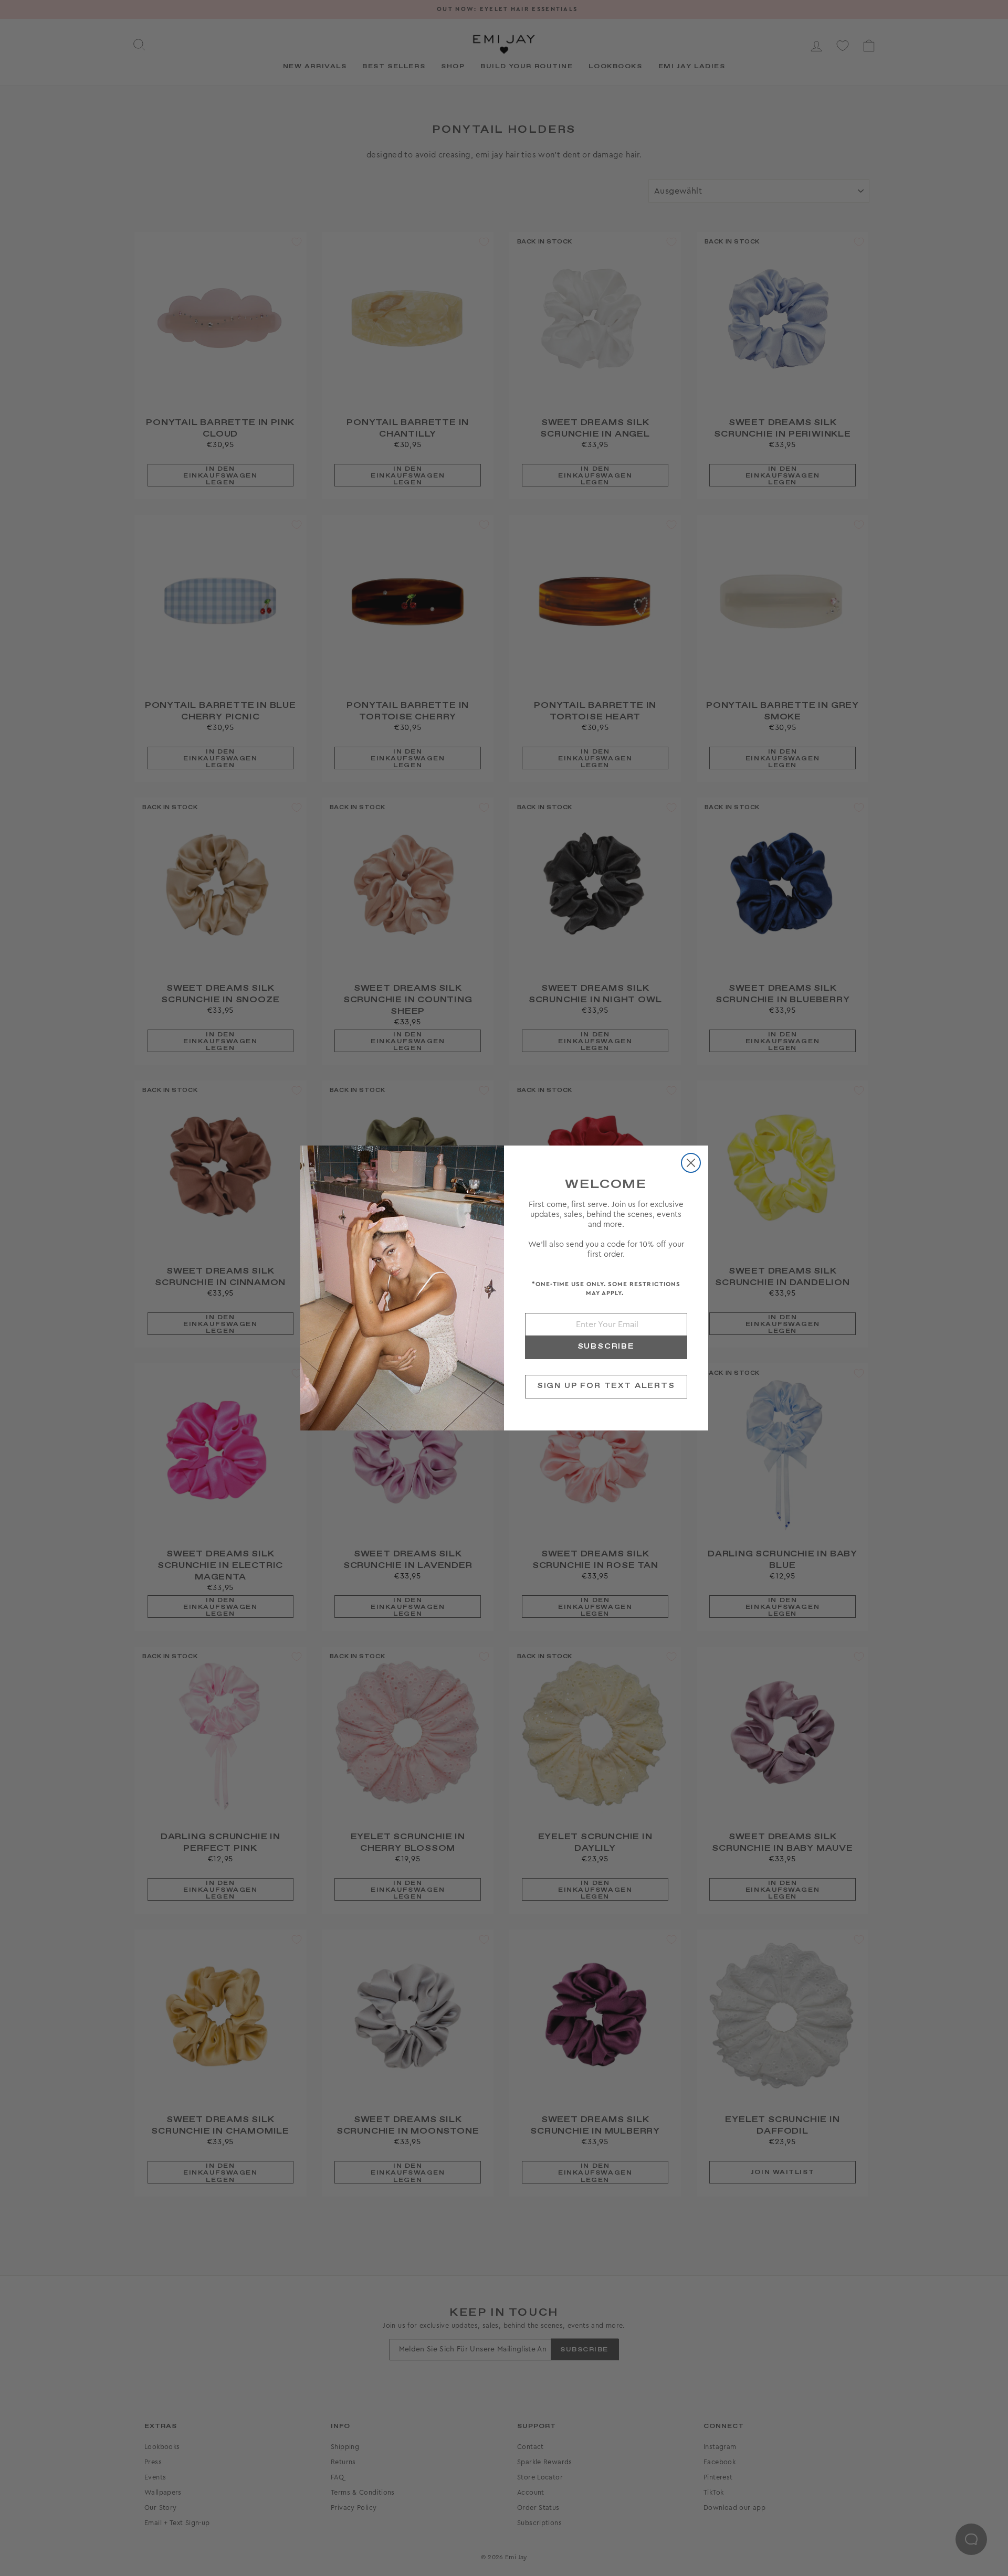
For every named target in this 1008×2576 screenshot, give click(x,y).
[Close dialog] (691, 1163)
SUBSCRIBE (606, 1347)
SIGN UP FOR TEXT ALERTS (606, 1386)
